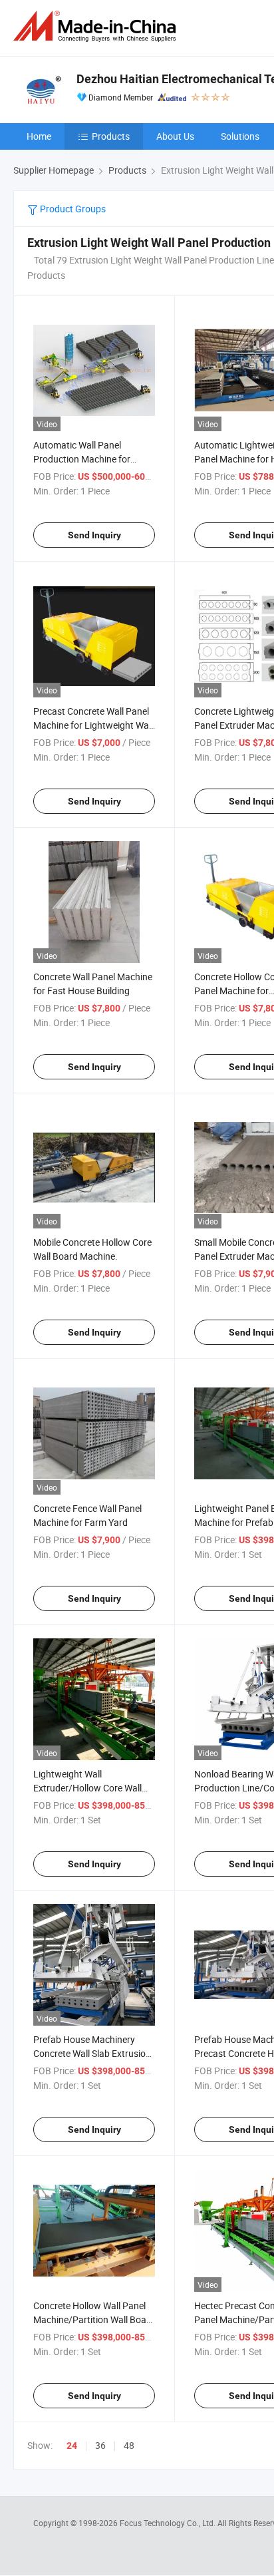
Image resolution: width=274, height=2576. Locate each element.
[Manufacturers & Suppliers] (97, 26)
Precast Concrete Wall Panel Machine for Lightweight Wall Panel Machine (93, 725)
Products (111, 136)
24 (72, 2446)
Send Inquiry (94, 535)
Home (39, 136)
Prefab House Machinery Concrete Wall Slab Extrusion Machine (92, 2053)
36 (100, 2445)
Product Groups (72, 209)
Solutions (240, 136)
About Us (175, 136)
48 (129, 2445)
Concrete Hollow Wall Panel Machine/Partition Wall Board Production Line (94, 2319)
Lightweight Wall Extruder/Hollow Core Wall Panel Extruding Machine (87, 1788)
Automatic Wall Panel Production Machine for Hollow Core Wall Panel (82, 459)
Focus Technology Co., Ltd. (169, 2523)
